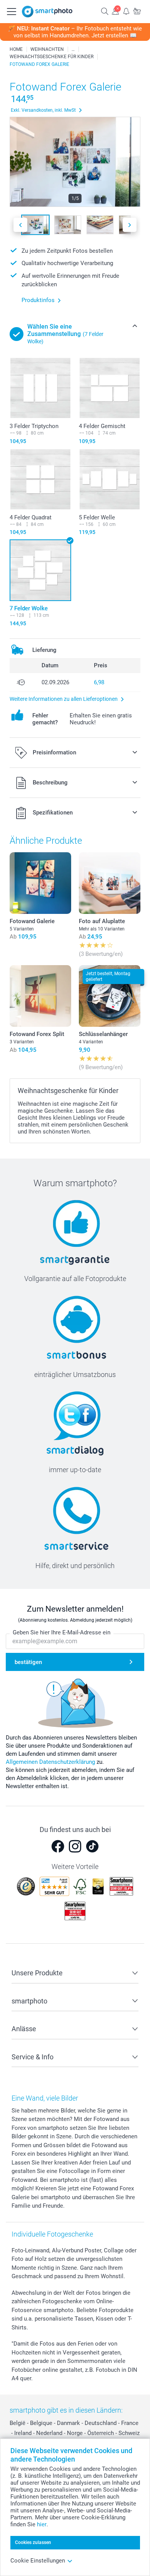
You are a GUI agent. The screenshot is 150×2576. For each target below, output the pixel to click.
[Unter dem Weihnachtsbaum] (73, 49)
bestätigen (28, 1662)
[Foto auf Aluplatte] (110, 883)
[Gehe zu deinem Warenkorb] (137, 11)
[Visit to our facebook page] (58, 1846)
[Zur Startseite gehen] (47, 12)
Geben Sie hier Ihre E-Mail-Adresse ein (62, 1632)
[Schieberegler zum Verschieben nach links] (20, 225)
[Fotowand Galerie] (40, 883)
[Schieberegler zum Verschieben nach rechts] (130, 225)
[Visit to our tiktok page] (92, 1846)
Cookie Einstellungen (38, 2561)
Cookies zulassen (33, 2542)
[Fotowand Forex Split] (40, 996)
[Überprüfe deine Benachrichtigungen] (126, 11)
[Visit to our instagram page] (75, 1846)
